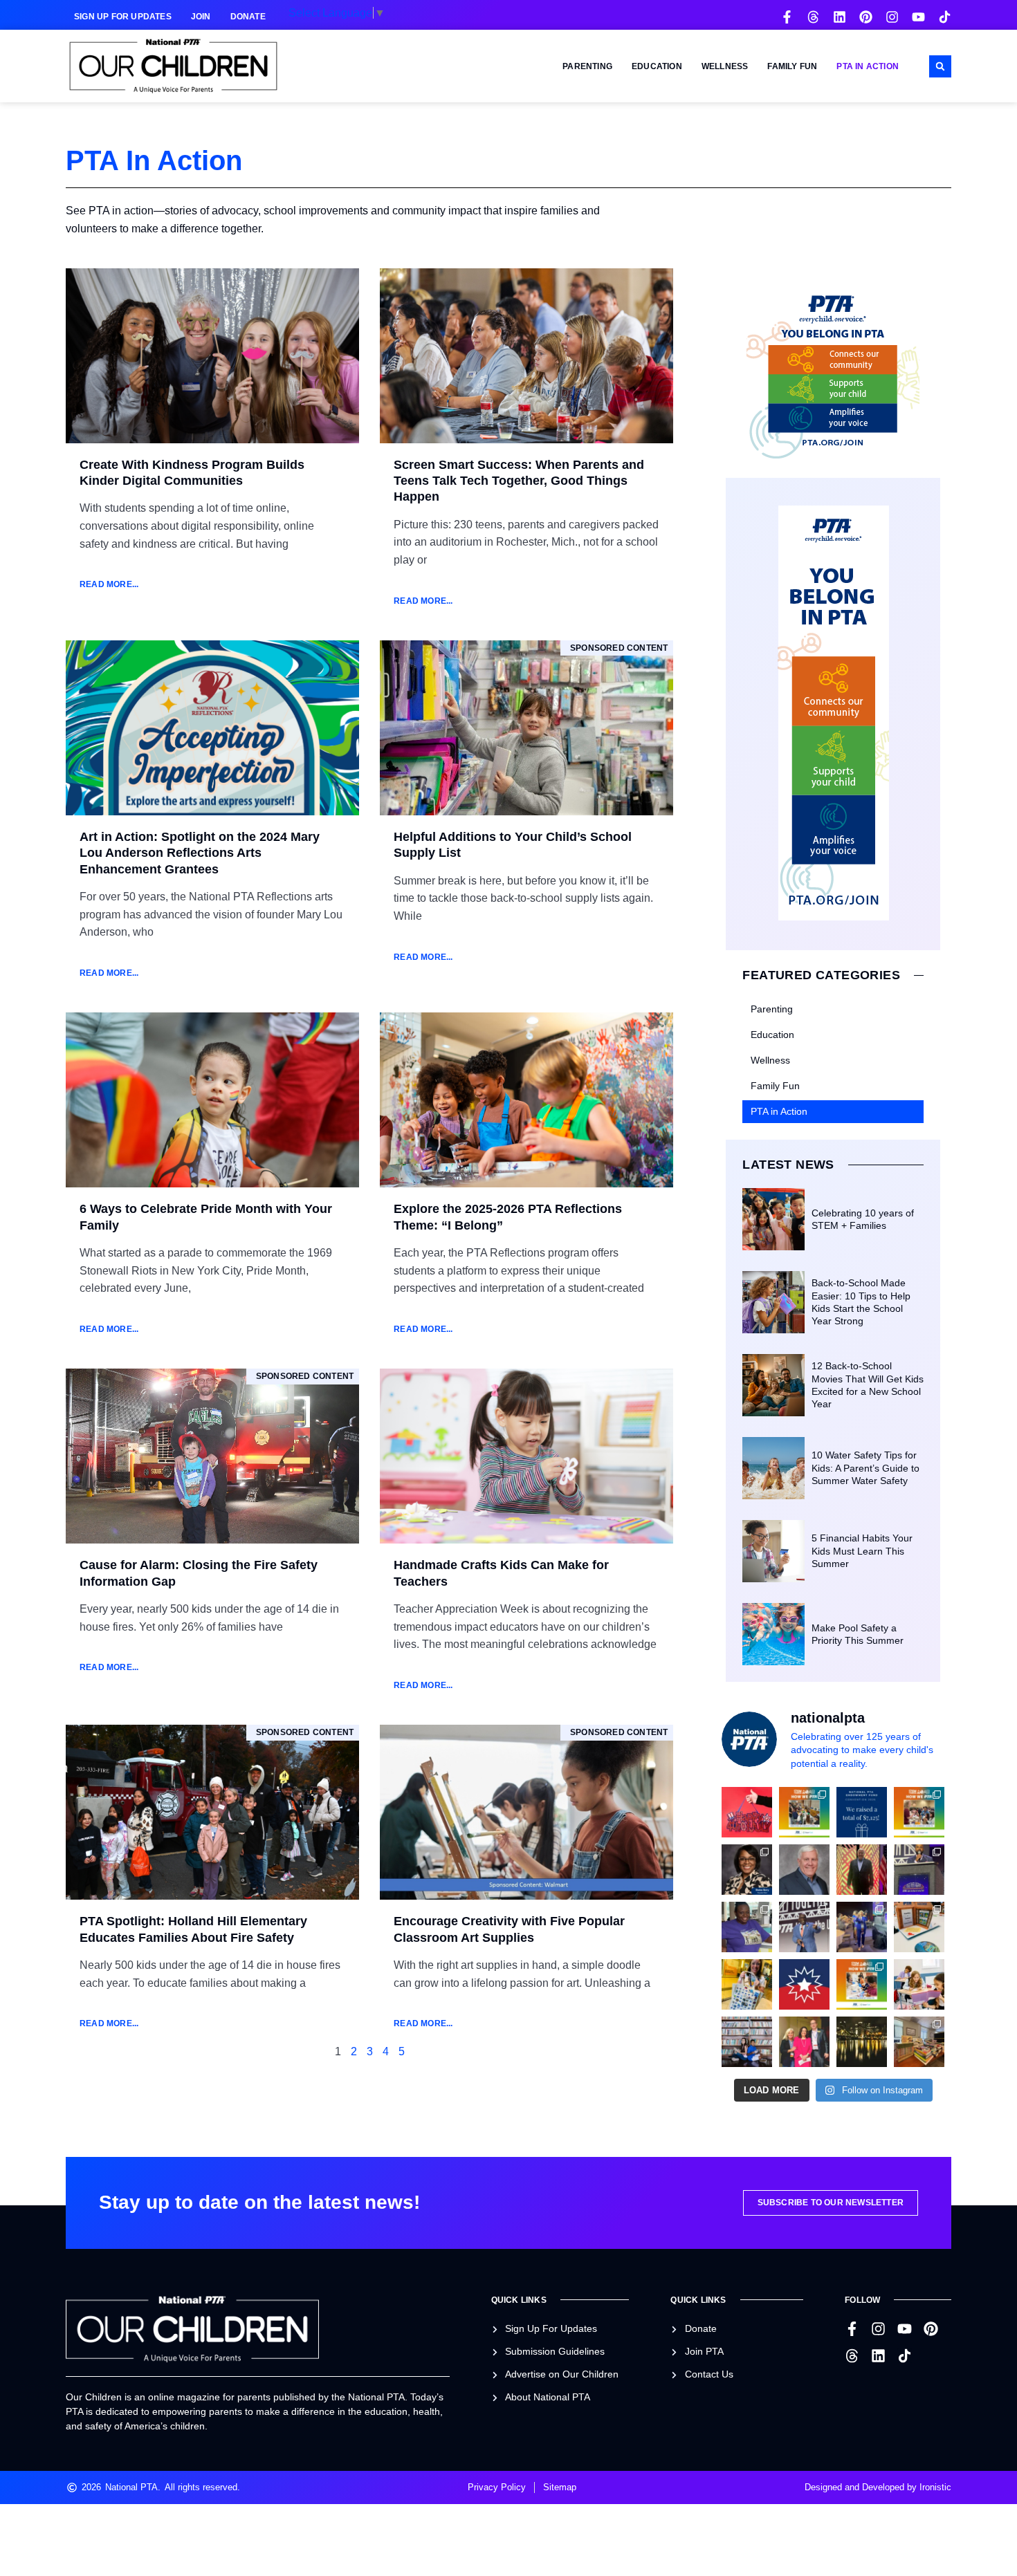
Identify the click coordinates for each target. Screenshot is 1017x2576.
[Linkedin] (840, 17)
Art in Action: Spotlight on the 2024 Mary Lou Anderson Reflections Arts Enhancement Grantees (200, 853)
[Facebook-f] (787, 17)
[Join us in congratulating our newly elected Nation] (747, 1870)
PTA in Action (868, 66)
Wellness (725, 66)
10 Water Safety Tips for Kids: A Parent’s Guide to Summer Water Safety (865, 1467)
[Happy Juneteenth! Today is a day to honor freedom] (804, 1984)
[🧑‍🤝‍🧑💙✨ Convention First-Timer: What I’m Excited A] (804, 2042)
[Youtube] (918, 17)
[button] (940, 66)
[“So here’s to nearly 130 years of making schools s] (804, 1927)
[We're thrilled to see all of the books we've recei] (919, 2042)
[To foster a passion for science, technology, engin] (862, 1984)
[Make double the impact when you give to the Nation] (919, 1984)
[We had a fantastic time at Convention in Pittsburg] (862, 1812)
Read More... (109, 584)
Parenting (587, 66)
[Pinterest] (866, 17)
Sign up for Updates (123, 17)
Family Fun (792, 66)
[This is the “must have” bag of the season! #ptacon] (747, 1984)
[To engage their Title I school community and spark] (919, 1812)
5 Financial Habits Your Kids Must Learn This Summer (862, 1550)
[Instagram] (892, 17)
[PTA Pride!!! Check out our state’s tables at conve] (919, 1927)
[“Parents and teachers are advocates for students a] (919, 1870)
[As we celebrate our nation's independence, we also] (747, 1812)
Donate (248, 17)
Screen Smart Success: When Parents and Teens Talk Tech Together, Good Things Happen (519, 481)
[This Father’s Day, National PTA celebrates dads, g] (862, 1870)
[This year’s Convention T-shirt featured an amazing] (747, 1927)
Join (201, 17)
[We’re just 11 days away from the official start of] (862, 2042)
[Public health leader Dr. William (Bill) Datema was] (804, 1870)
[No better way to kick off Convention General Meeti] (862, 1927)
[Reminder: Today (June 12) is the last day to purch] (747, 2042)
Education (657, 66)
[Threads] (813, 17)
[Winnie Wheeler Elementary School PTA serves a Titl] (804, 1812)
